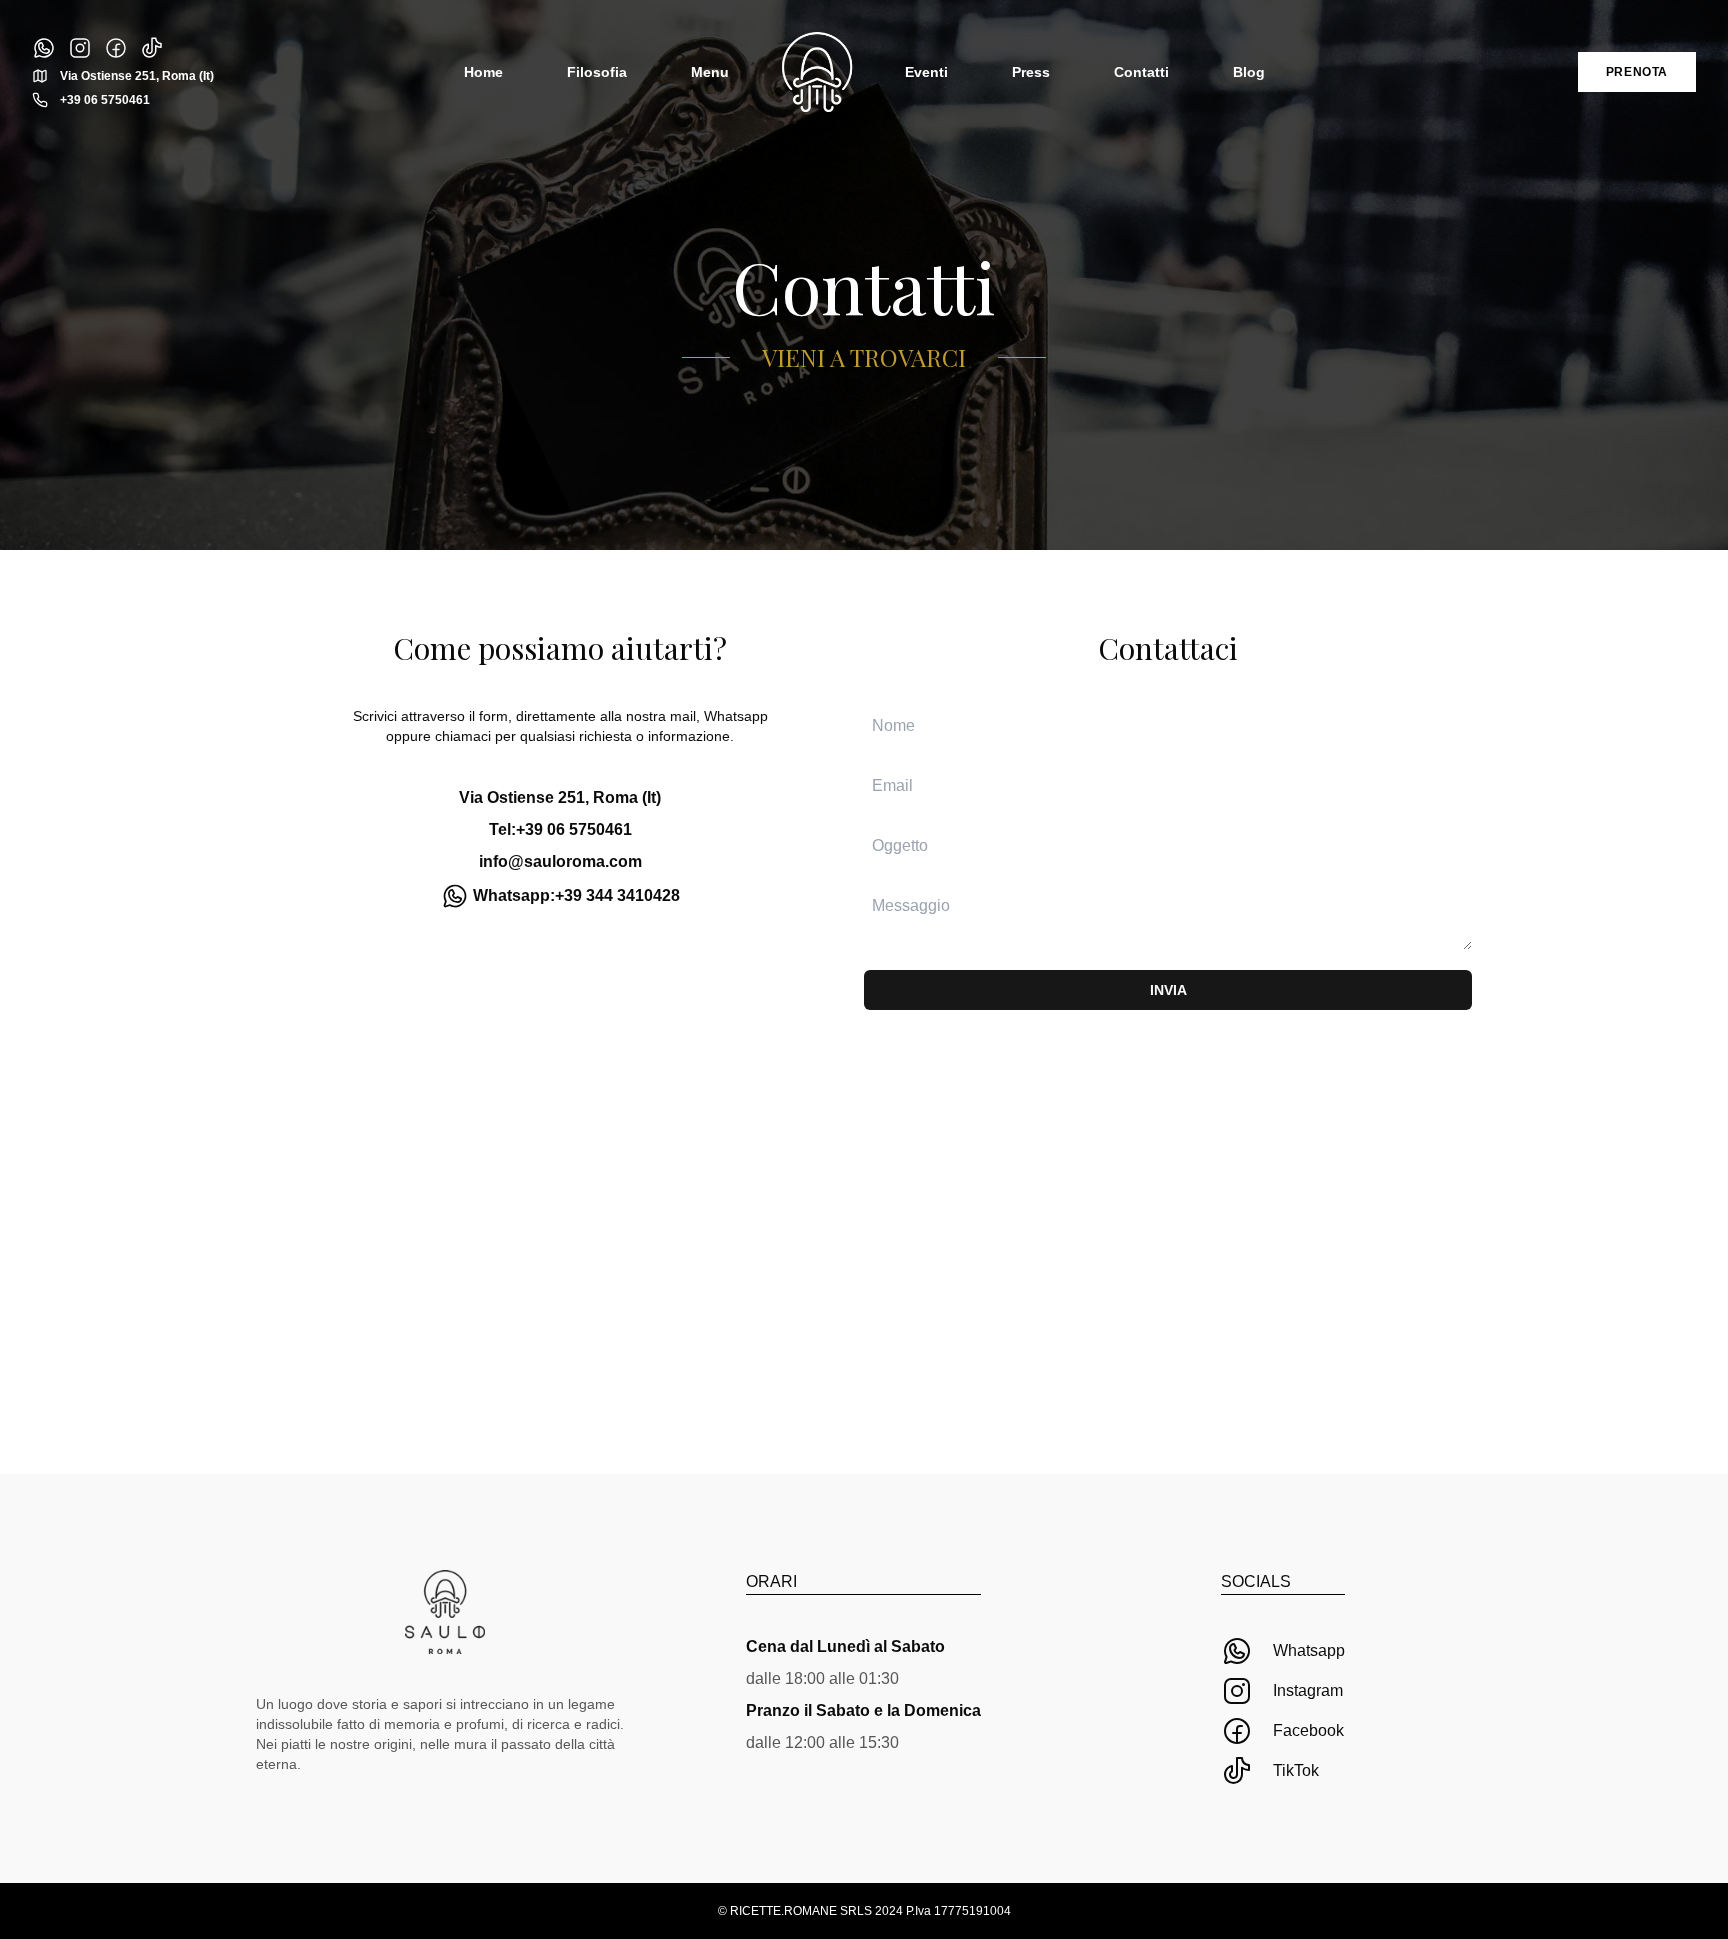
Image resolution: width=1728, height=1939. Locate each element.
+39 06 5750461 (105, 100)
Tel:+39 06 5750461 (560, 829)
